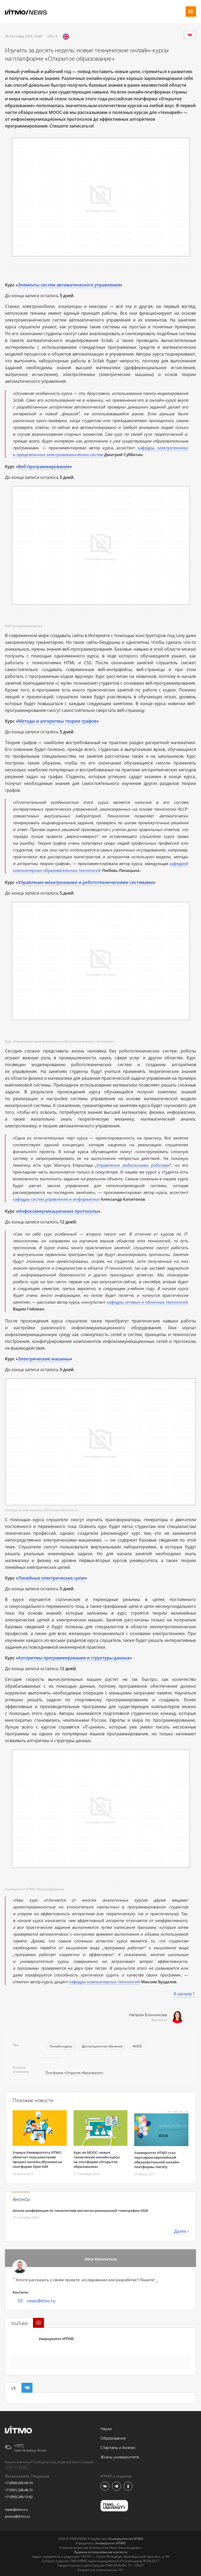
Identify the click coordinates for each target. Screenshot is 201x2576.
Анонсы (21, 2200)
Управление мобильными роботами (133, 1165)
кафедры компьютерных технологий (105, 1982)
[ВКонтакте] (190, 35)
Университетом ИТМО (126, 2539)
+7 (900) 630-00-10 (19, 2483)
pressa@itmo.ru (17, 2516)
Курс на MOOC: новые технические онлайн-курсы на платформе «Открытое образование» (97, 2159)
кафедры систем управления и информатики (56, 1199)
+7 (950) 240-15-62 (19, 2497)
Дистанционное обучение (102, 2046)
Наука (106, 2429)
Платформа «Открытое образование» (74, 2073)
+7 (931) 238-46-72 (19, 2490)
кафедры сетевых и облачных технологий (147, 1302)
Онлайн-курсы (61, 2046)
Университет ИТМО (56, 2339)
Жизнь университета (120, 2457)
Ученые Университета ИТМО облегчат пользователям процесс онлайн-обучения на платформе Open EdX (37, 2159)
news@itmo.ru (41, 2301)
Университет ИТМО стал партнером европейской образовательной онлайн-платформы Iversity (157, 2160)
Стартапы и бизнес (118, 2448)
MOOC (138, 2046)
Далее (180, 2231)
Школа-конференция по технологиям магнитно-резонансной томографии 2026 (80, 2211)
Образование (113, 2438)
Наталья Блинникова (148, 2015)
